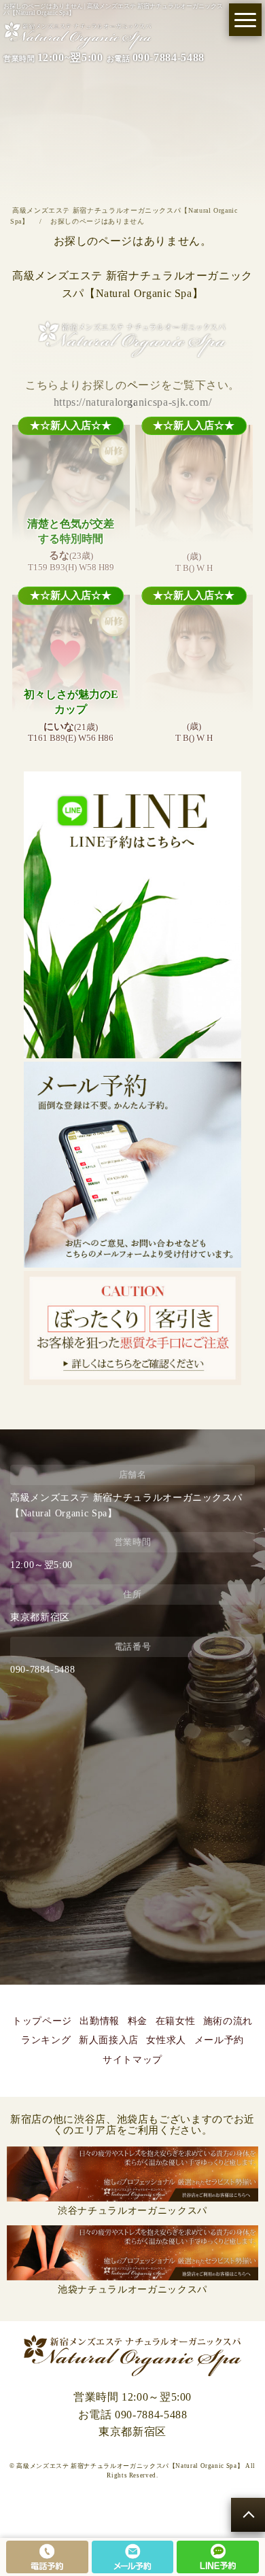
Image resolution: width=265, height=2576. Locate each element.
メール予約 (219, 2040)
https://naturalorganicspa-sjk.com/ (133, 402)
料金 (138, 2021)
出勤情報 (100, 2021)
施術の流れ (228, 2021)
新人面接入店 (109, 2040)
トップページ (42, 2021)
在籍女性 (176, 2021)
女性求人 (166, 2040)
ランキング (46, 2040)
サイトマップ (132, 2060)
